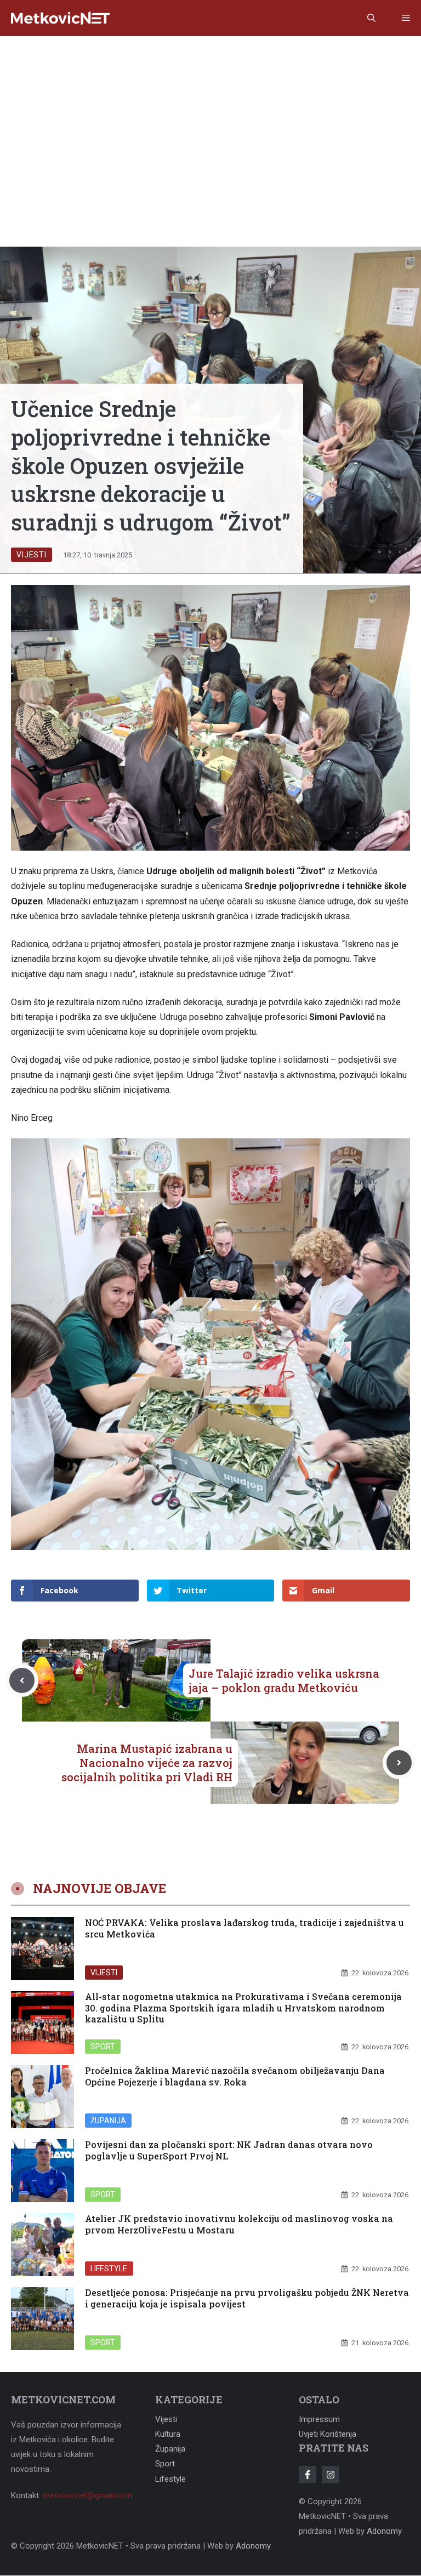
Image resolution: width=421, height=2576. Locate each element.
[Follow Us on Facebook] (308, 2475)
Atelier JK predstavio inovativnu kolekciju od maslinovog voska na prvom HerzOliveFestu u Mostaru (239, 2224)
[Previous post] (22, 1680)
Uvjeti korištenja (328, 2434)
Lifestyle (109, 2268)
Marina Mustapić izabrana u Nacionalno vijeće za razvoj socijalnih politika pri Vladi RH (147, 1763)
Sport (103, 2046)
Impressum (319, 2419)
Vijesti (32, 555)
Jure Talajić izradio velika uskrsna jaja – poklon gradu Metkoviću (284, 1680)
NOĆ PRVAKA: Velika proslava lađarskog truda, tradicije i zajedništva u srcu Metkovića (244, 1928)
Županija (108, 2120)
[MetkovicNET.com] (60, 18)
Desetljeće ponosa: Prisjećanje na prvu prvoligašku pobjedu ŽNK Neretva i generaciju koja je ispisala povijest (247, 2298)
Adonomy (384, 2531)
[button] (371, 18)
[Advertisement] (210, 118)
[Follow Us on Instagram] (331, 2475)
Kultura (168, 2434)
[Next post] (399, 1763)
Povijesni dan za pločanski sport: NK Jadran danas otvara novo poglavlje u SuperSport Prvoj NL (229, 2150)
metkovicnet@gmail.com (87, 2495)
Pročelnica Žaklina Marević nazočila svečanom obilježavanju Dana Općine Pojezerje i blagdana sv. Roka (235, 2076)
